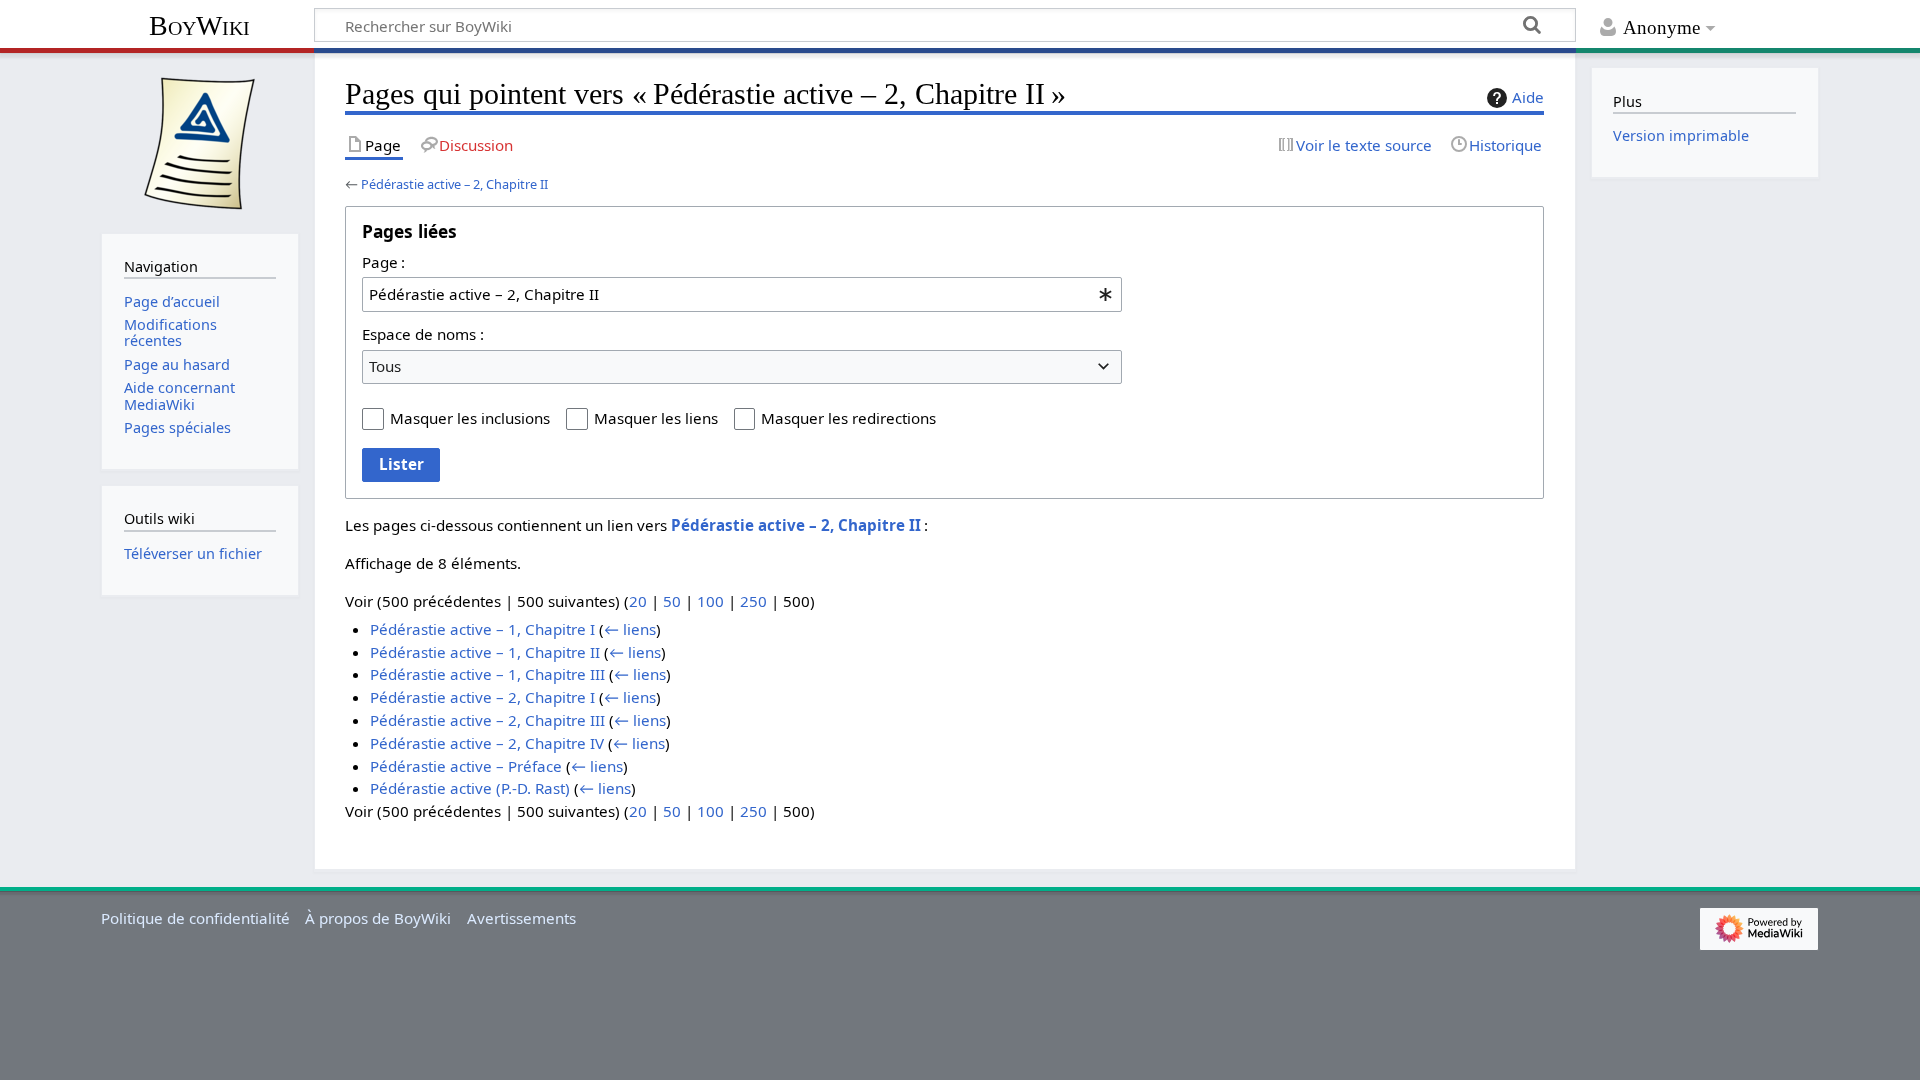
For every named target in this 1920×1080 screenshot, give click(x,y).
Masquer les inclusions (470, 418)
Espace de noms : (423, 334)
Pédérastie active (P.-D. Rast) (470, 788)
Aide (1528, 97)
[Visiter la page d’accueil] (200, 141)
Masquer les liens (656, 418)
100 (710, 601)
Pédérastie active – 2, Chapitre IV (487, 743)
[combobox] (742, 294)
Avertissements (521, 918)
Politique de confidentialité (195, 918)
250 (753, 601)
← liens (630, 629)
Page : (383, 262)
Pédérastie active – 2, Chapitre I (482, 697)
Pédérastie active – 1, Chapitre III (487, 674)
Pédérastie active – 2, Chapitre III (487, 720)
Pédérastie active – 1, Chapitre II (485, 652)
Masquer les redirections (848, 418)
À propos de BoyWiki (378, 918)
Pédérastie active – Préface (466, 766)
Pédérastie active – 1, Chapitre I (482, 629)
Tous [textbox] (385, 366)
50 (672, 601)
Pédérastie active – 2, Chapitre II (454, 184)
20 (638, 601)
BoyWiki (199, 25)
